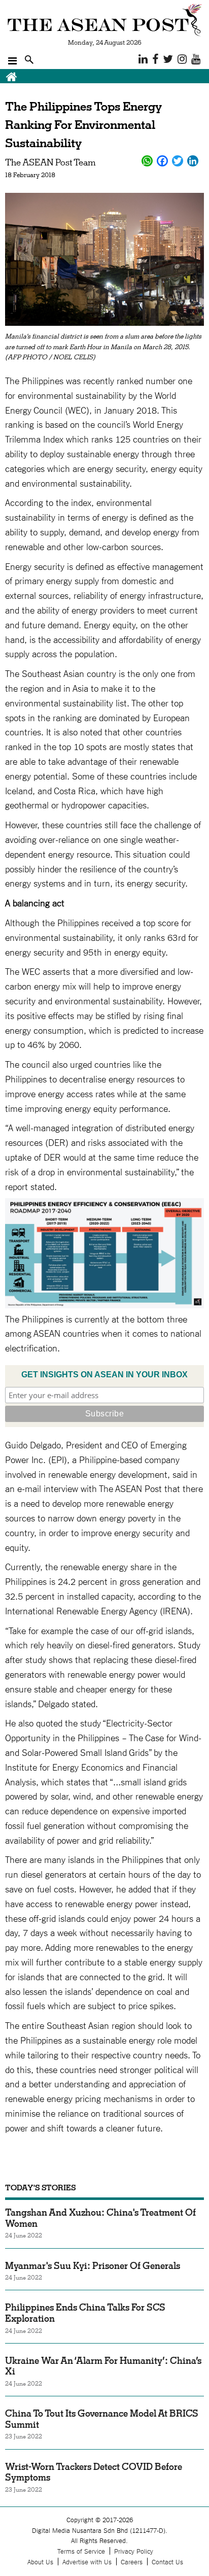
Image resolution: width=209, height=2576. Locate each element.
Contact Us (167, 2562)
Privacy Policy (134, 2551)
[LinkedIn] (193, 161)
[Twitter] (178, 161)
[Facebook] (162, 161)
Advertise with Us (87, 2562)
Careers (132, 2562)
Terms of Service (81, 2551)
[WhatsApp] (147, 161)
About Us (40, 2562)
